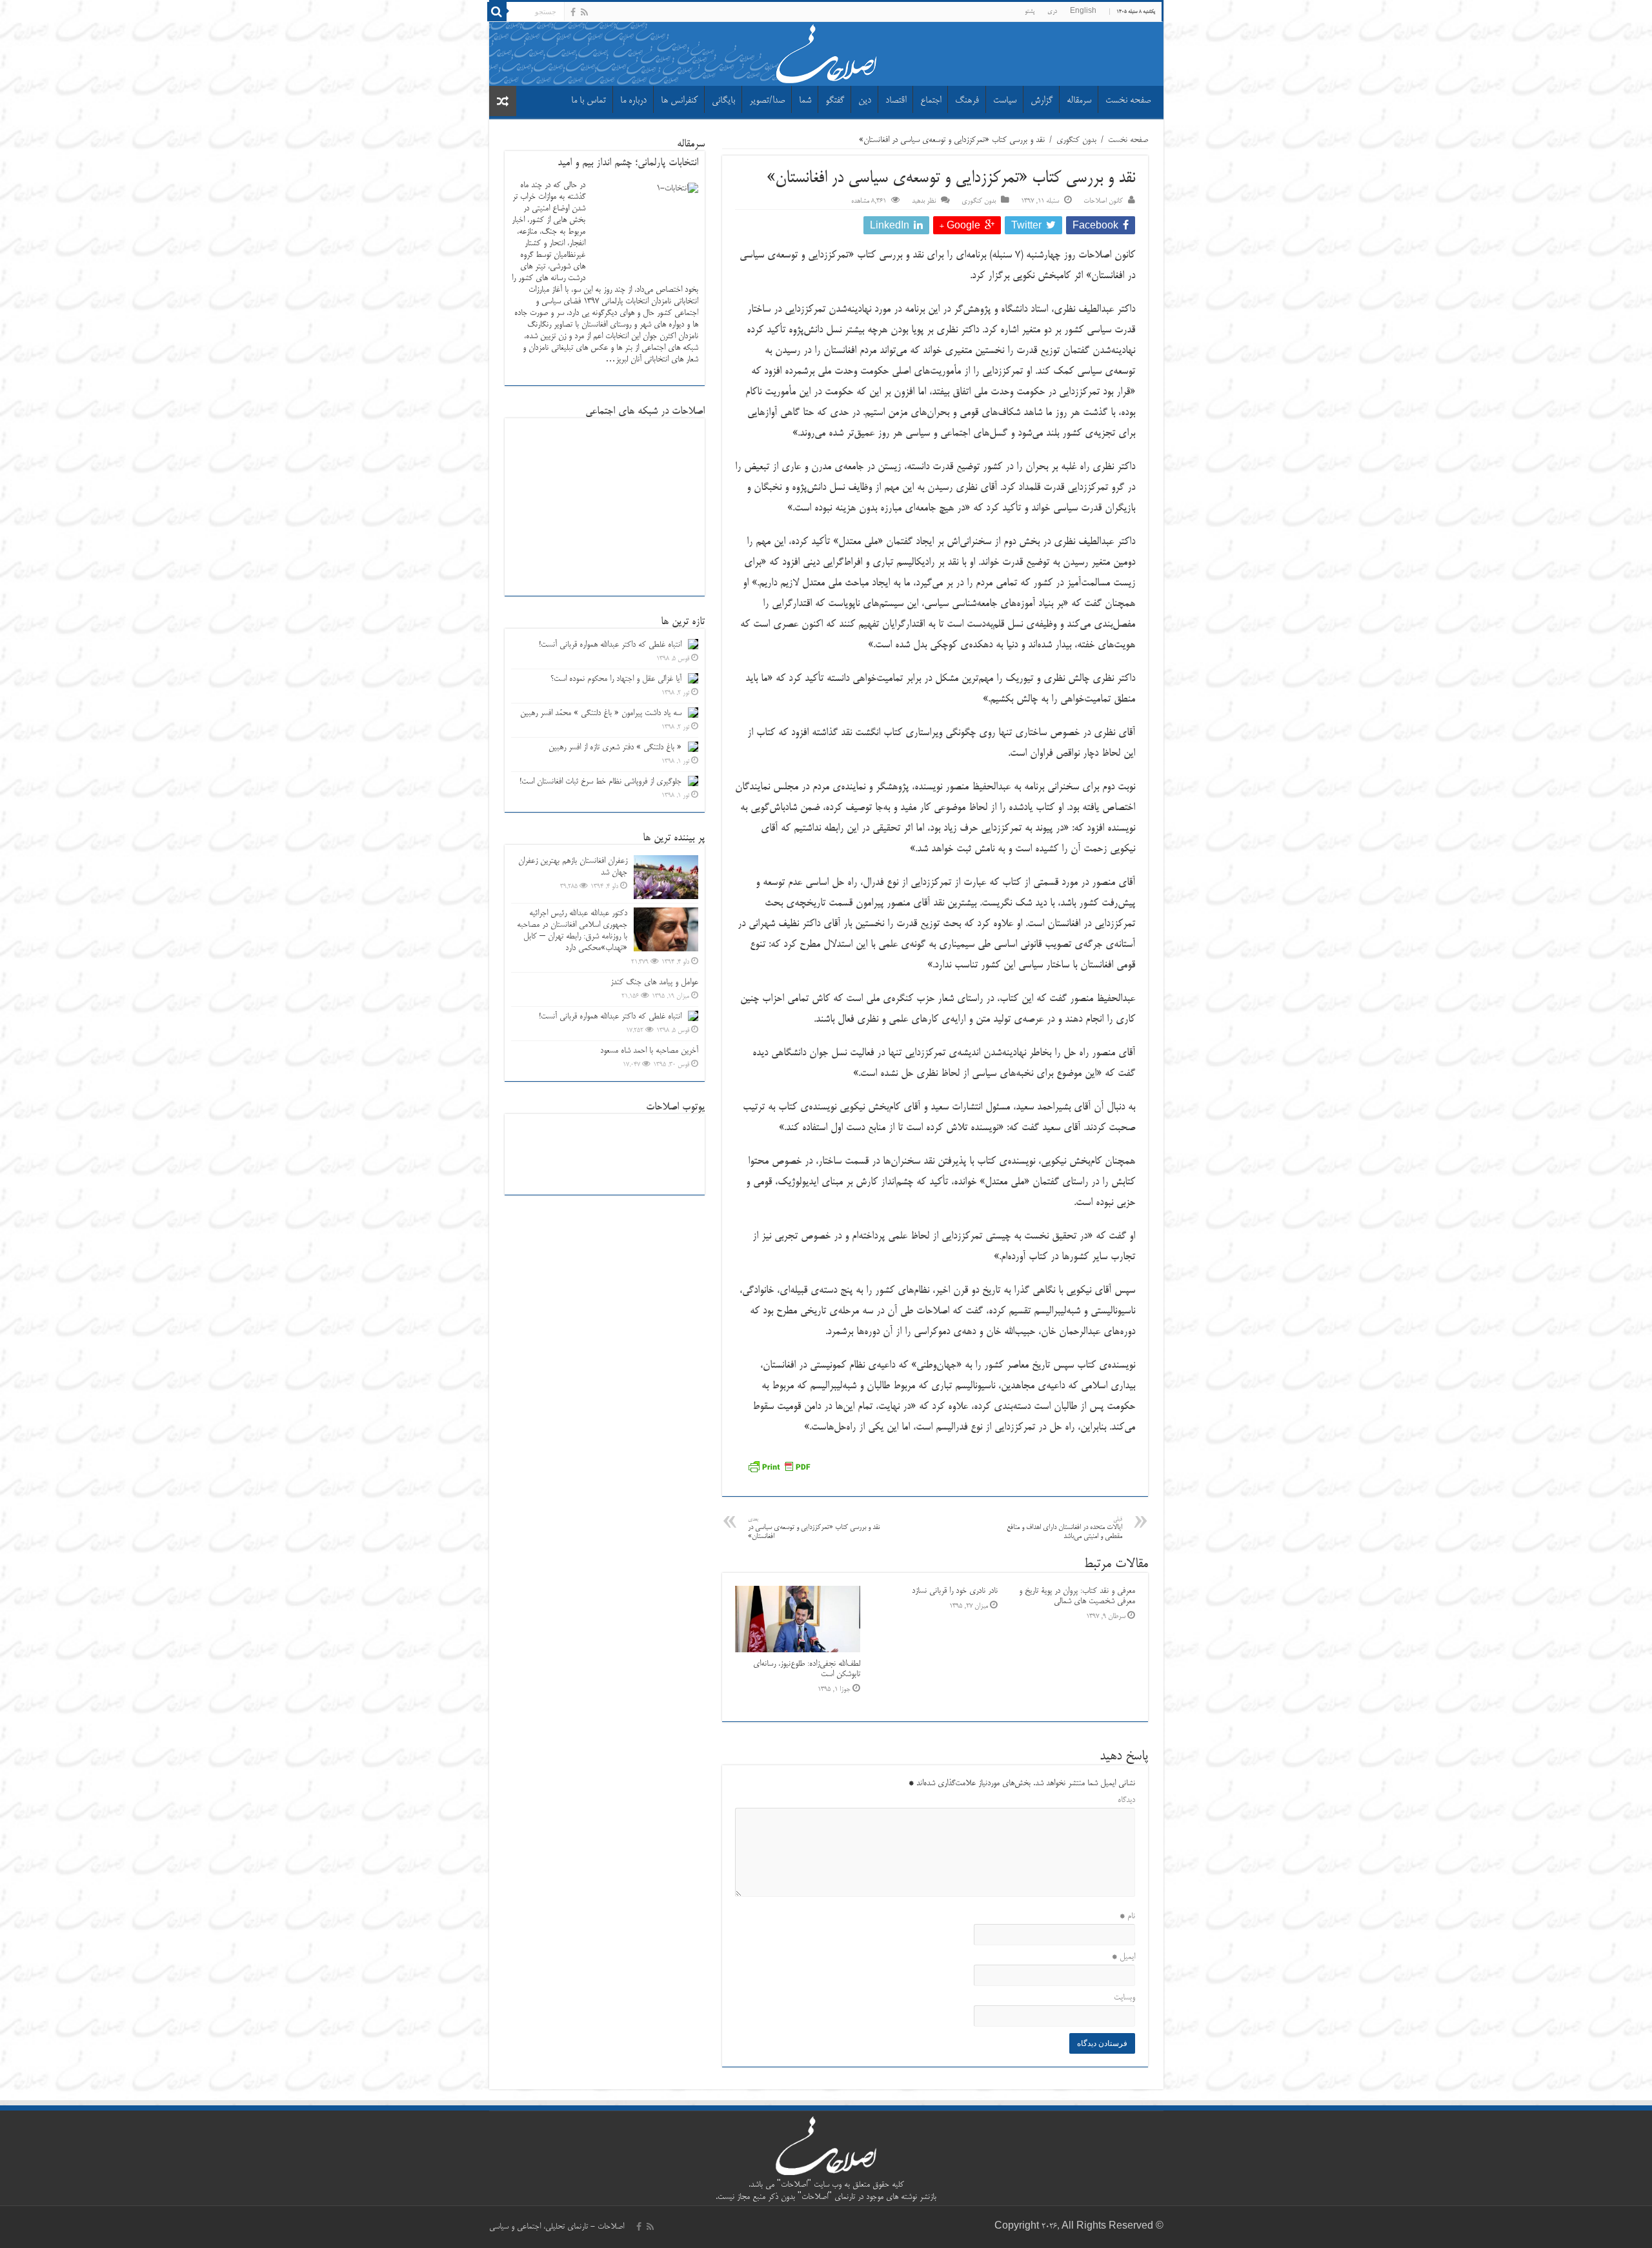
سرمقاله (1079, 101)
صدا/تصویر (767, 101)
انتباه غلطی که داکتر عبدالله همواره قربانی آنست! (610, 645)
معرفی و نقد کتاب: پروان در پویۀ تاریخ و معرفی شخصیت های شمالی (1077, 1596)
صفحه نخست (1128, 101)
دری (1052, 12)
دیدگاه (1126, 1800)
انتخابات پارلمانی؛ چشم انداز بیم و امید (628, 163)
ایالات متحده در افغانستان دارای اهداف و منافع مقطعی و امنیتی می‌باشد (1064, 1529)
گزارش (1042, 101)
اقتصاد (896, 101)
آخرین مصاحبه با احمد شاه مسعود (649, 1051)
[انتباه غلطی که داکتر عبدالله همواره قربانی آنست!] (693, 1016)
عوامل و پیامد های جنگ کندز (654, 982)
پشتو (1030, 12)
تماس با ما (589, 101)
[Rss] (584, 12)
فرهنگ (967, 101)
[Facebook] (573, 12)
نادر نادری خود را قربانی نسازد (955, 1591)
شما (805, 101)
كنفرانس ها (679, 101)
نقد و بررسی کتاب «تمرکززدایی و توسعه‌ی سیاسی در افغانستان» (814, 1529)
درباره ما (633, 101)
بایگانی (723, 101)
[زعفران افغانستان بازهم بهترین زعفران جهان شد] (666, 877)
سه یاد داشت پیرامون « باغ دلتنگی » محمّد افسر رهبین (601, 713)
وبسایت (1124, 1998)
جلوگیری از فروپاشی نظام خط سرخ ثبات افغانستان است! (600, 782)
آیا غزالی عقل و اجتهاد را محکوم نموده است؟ (616, 679)
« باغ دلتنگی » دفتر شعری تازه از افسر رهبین (615, 747)
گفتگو (835, 101)
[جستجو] (497, 12)
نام (1127, 1916)
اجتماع (931, 101)
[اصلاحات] (826, 52)
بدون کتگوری (1076, 140)
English (1083, 12)
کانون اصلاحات (1103, 201)
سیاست (1005, 101)
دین (865, 101)
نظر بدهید (924, 201)
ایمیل (1123, 1957)
